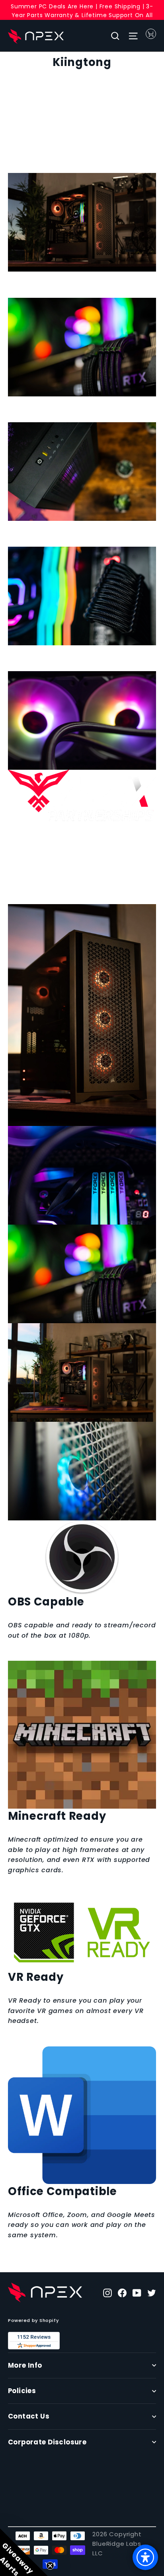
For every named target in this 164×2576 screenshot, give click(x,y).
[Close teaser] (50, 2566)
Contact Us (29, 2416)
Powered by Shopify (33, 2320)
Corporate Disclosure (47, 2442)
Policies (22, 2391)
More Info (25, 2365)
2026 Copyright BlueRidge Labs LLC (117, 2544)
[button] (24, 2552)
